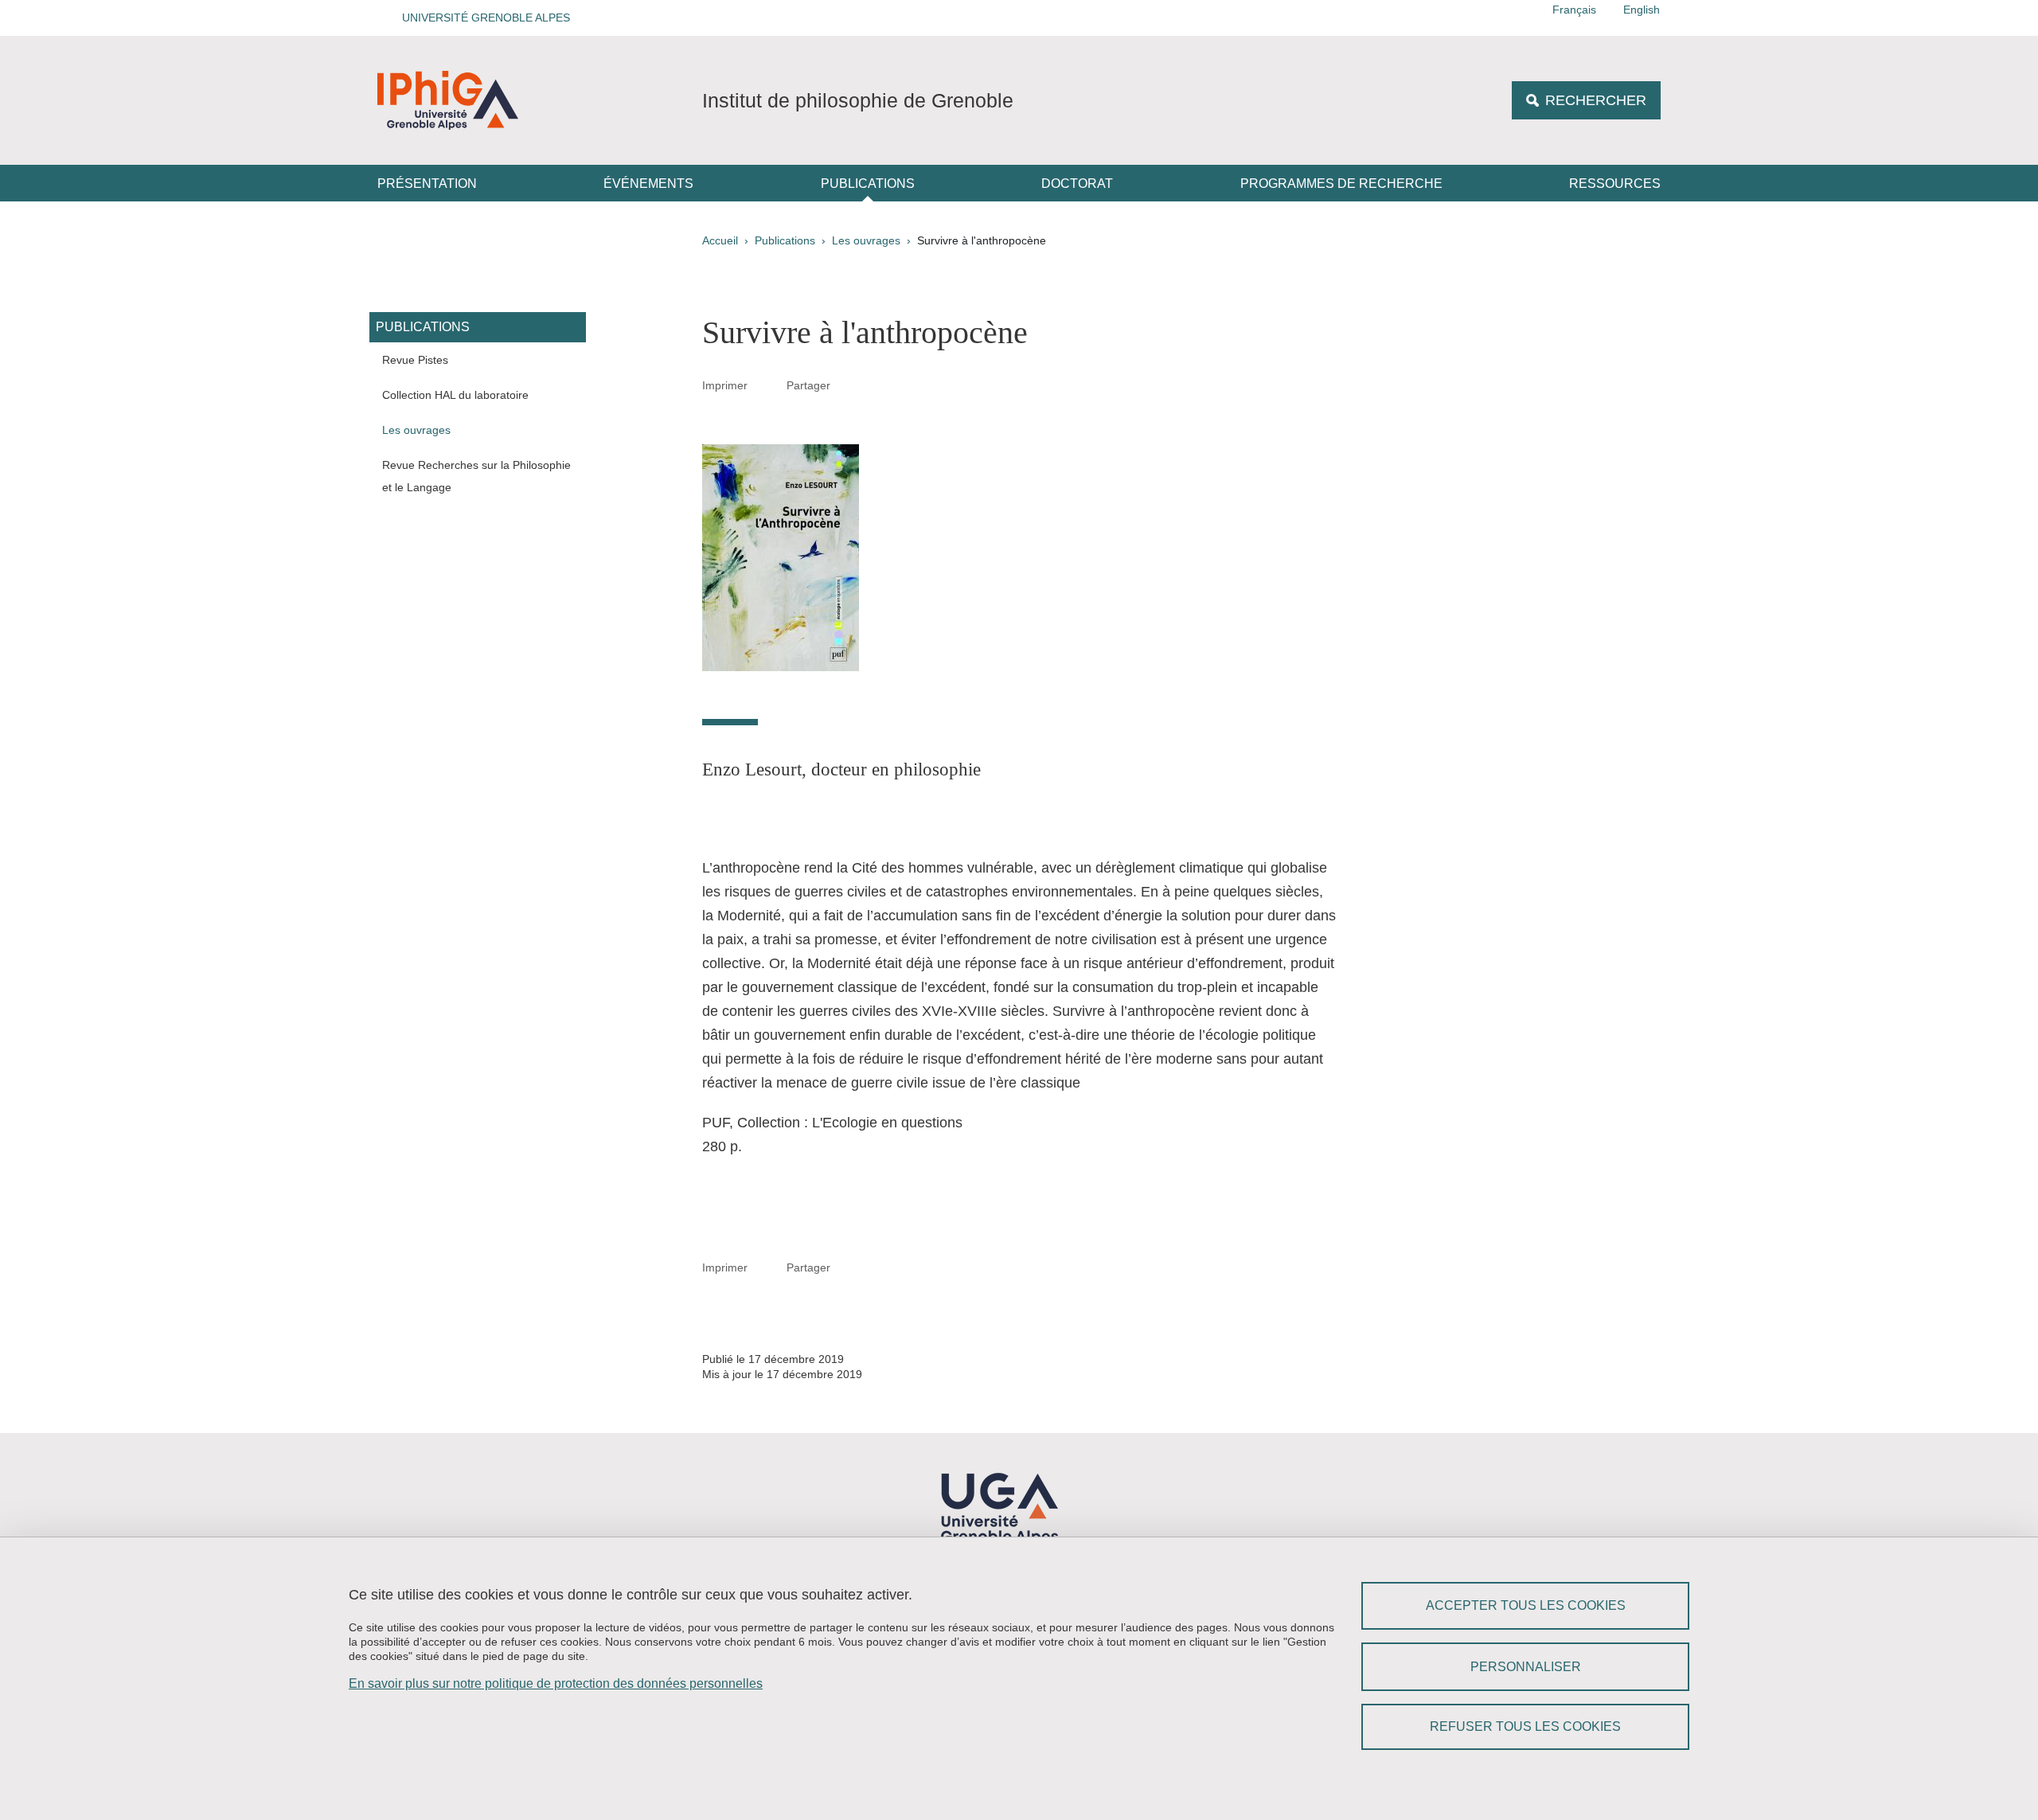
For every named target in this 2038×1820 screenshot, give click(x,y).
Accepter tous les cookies (1526, 1605)
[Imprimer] (767, 385)
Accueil (720, 240)
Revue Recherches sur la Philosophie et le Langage (476, 476)
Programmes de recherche (1341, 184)
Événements (648, 184)
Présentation (427, 184)
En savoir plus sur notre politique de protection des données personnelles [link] (556, 1683)
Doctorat (1077, 184)
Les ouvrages (866, 240)
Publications (868, 184)
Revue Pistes (415, 360)
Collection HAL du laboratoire (455, 395)
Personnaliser (1526, 1667)
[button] (481, 18)
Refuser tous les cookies (1525, 1726)
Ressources (1615, 184)
